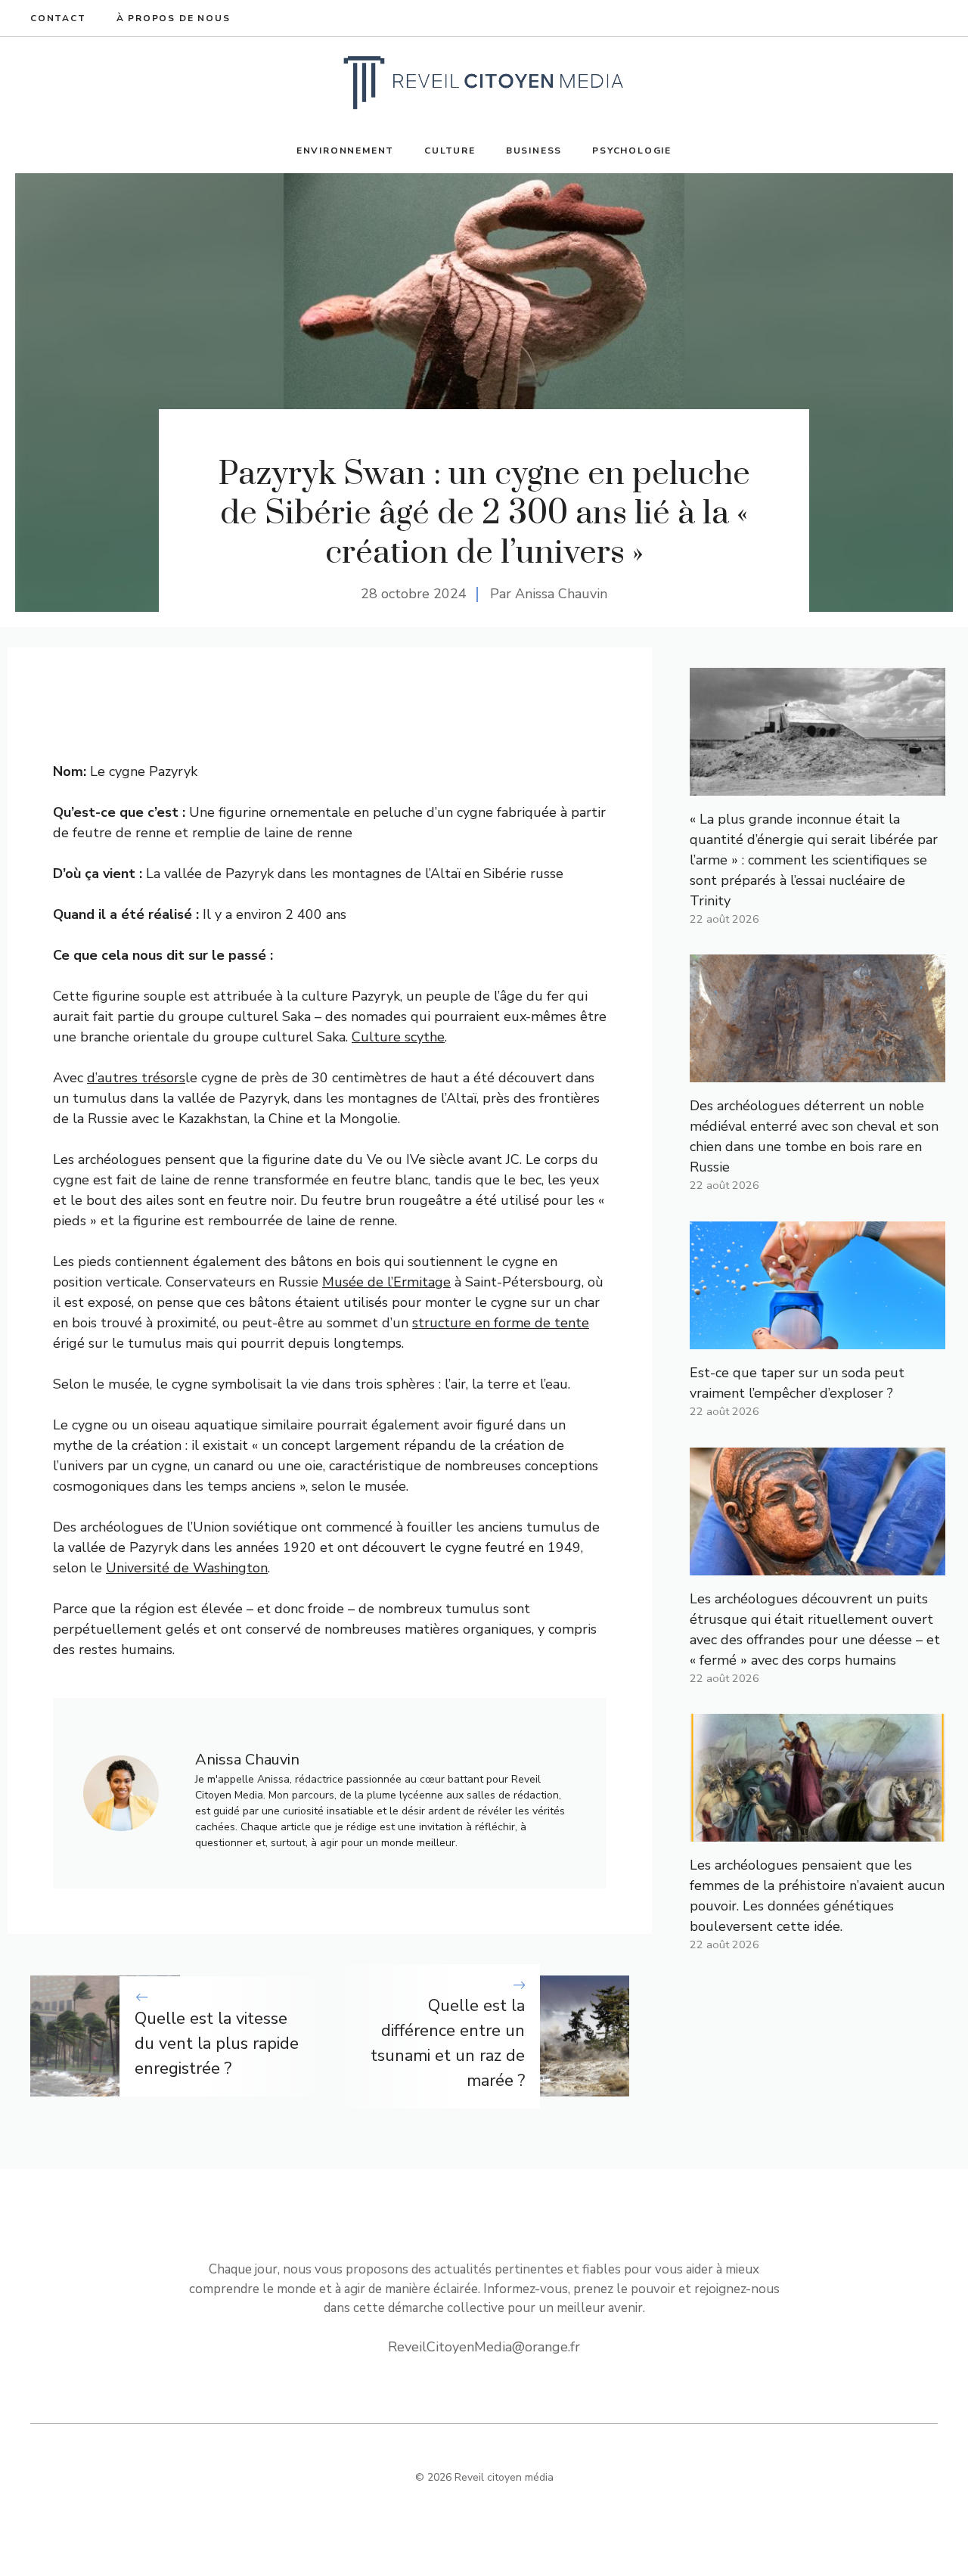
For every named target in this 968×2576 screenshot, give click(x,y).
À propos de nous (174, 18)
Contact (58, 18)
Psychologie (632, 151)
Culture (450, 151)
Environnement (345, 151)
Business (534, 151)
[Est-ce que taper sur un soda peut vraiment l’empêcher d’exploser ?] (818, 1339)
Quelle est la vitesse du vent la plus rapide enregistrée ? (217, 2044)
